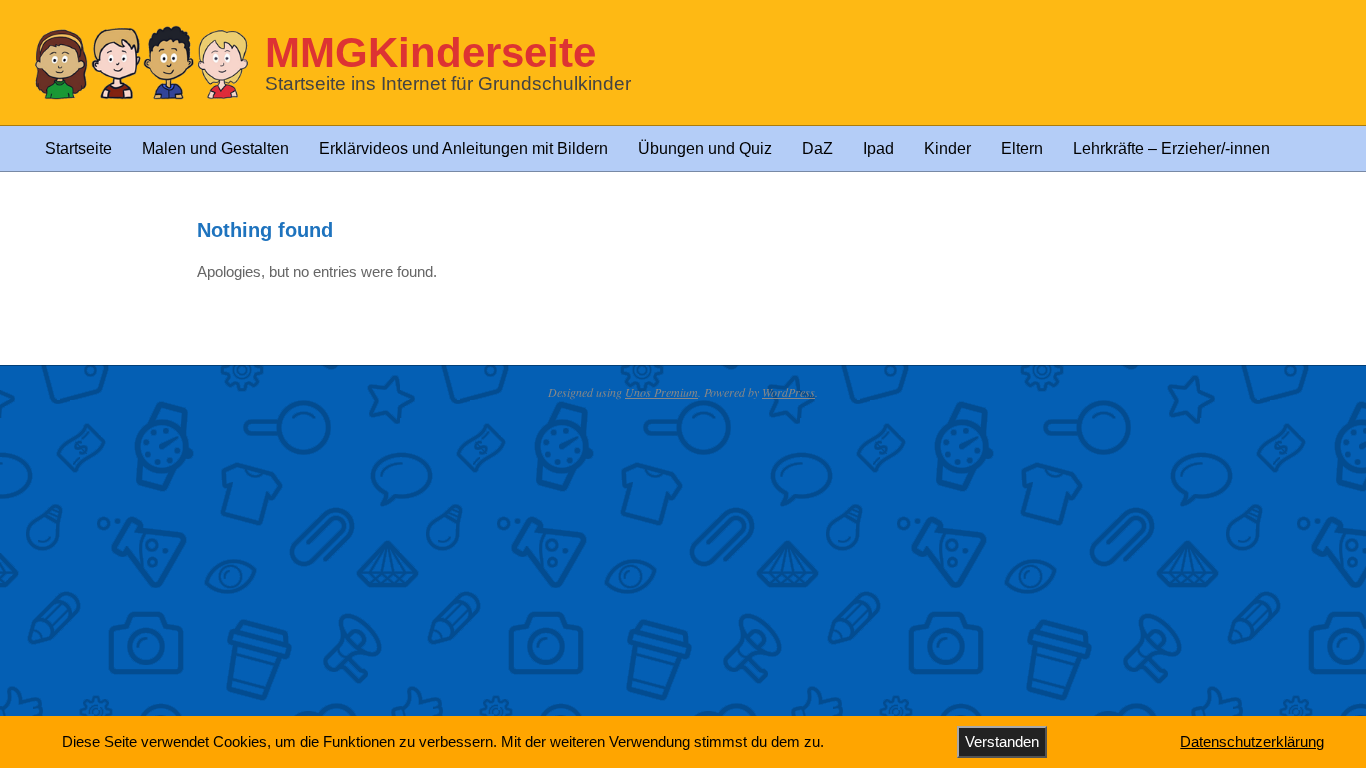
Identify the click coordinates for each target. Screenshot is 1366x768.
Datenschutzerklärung (1252, 741)
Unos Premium (661, 392)
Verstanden (1002, 741)
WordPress (788, 392)
